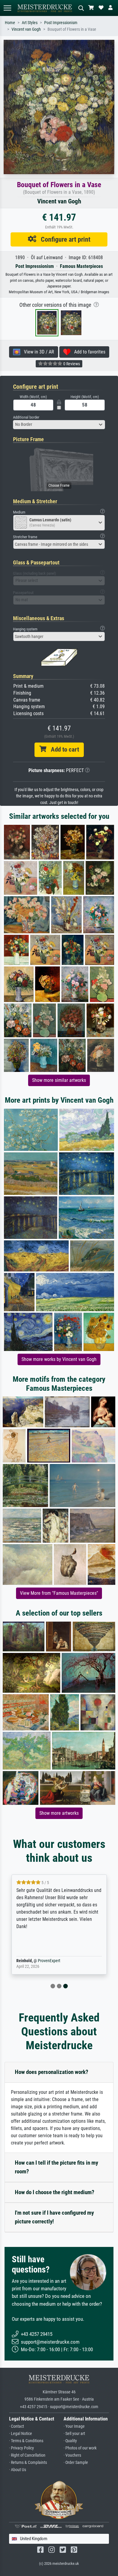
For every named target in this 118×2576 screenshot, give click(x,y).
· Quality (70, 2441)
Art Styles (30, 23)
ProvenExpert (49, 1961)
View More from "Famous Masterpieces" (59, 1593)
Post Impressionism (61, 23)
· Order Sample (76, 2463)
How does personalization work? (52, 2072)
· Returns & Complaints (28, 2463)
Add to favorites (88, 352)
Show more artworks (59, 1813)
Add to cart (63, 749)
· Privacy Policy (21, 2448)
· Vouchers (72, 2455)
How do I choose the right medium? (55, 2192)
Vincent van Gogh (26, 29)
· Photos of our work (80, 2448)
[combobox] (59, 425)
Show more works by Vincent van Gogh (59, 1359)
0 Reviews (71, 364)
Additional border (26, 417)
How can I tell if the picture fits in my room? (56, 2167)
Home (10, 23)
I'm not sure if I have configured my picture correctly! (54, 2217)
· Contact (16, 2426)
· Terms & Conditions (26, 2441)
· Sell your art (74, 2434)
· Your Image (74, 2426)
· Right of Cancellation (27, 2455)
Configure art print (63, 239)
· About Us (18, 2470)
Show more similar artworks (59, 1080)
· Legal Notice (21, 2434)
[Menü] (7, 8)
